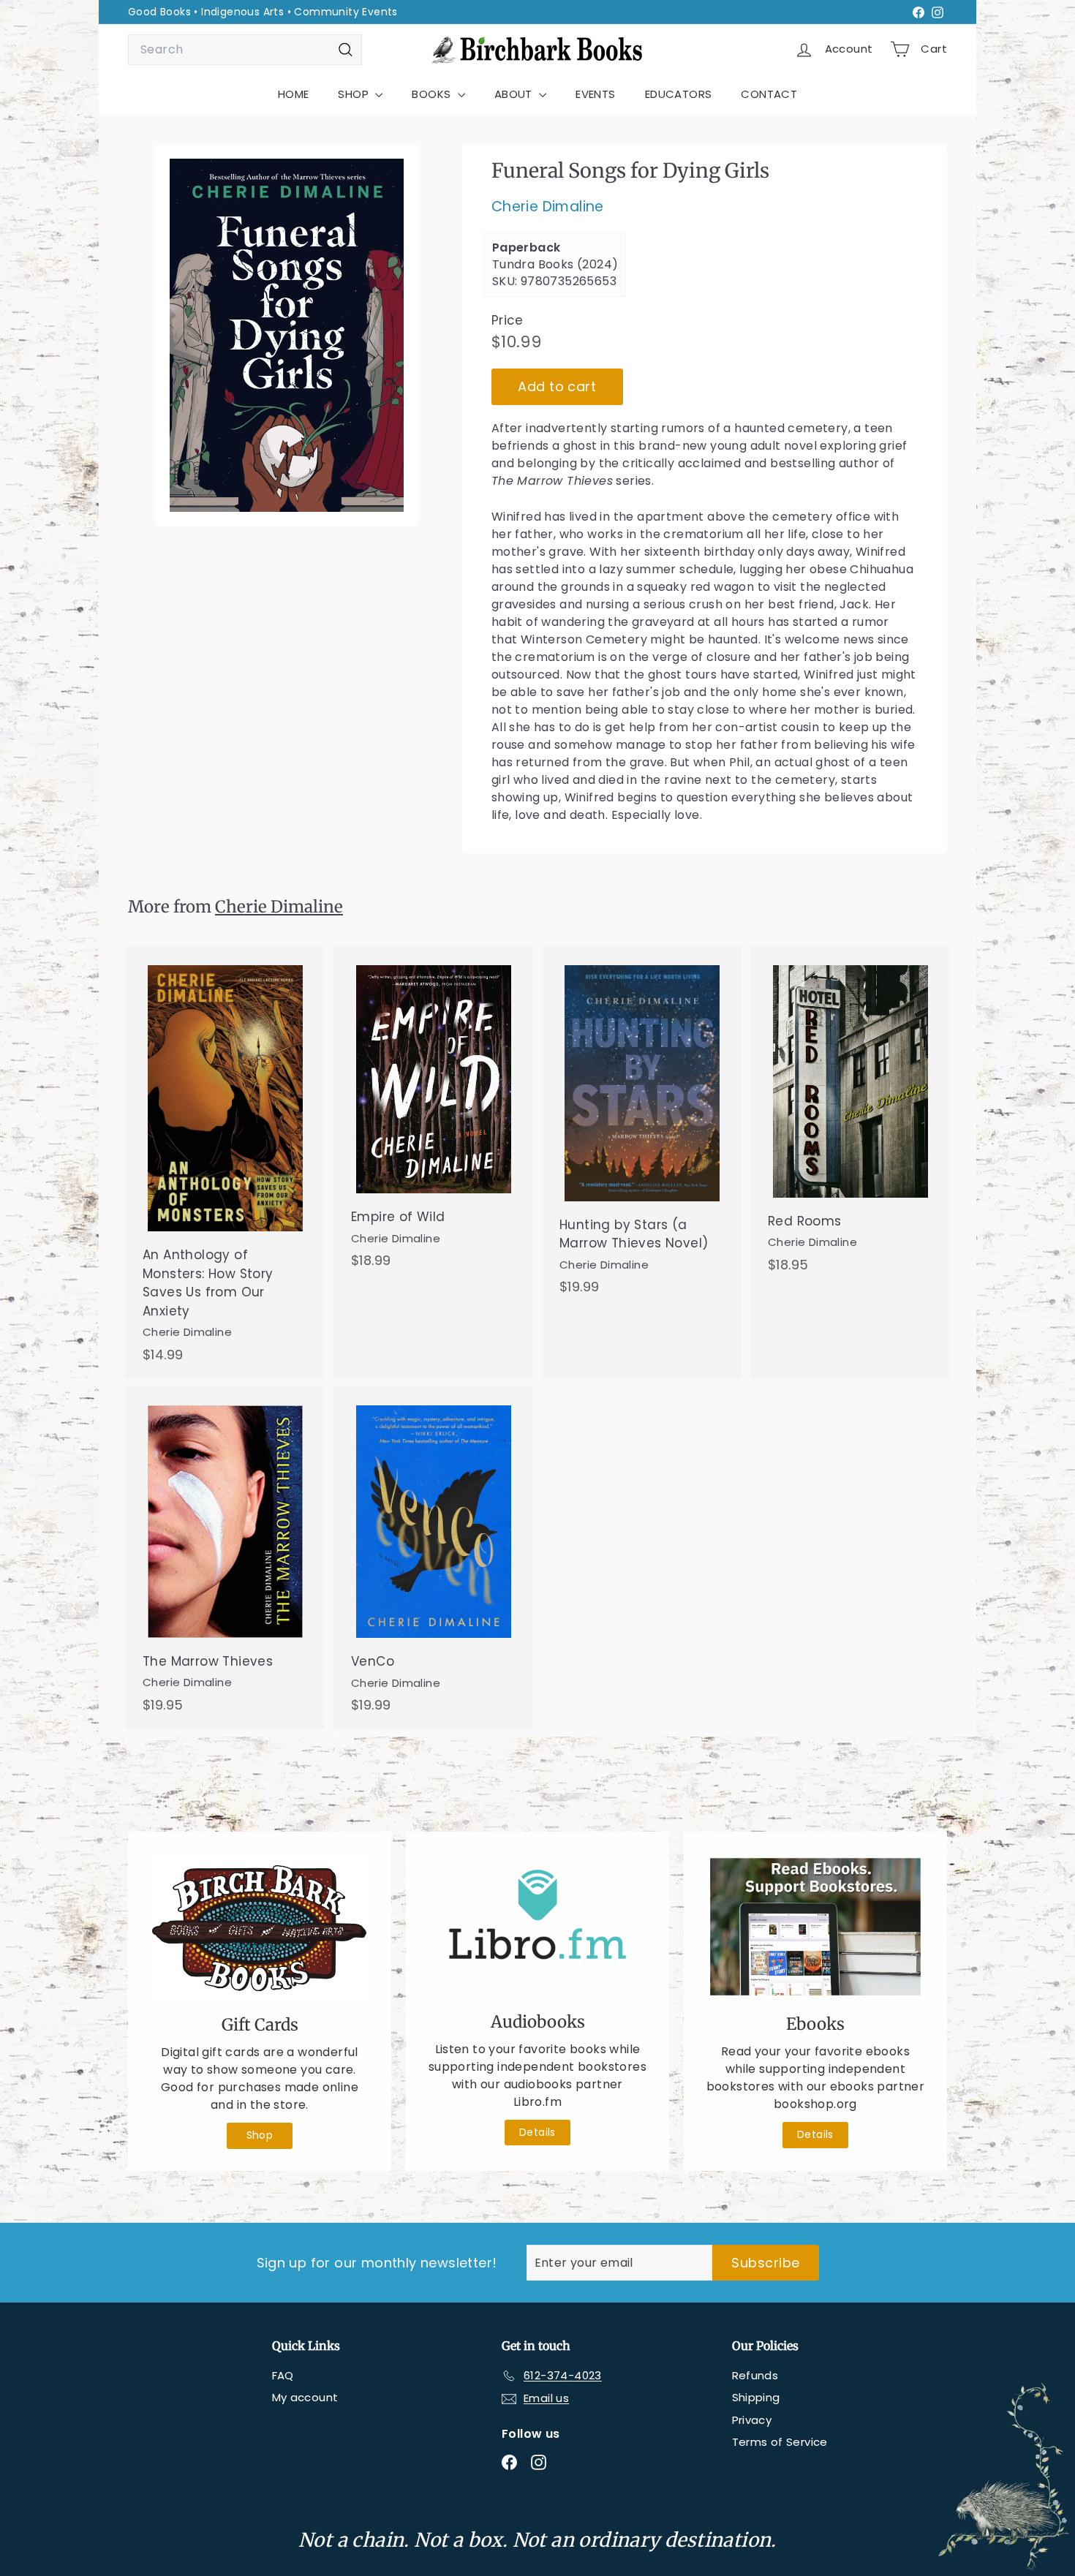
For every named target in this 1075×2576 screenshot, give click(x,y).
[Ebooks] (815, 1927)
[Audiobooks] (537, 1926)
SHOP (355, 94)
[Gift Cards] (260, 1927)
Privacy (752, 2420)
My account (305, 2397)
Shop (260, 2135)
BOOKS (433, 94)
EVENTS (595, 94)
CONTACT (769, 94)
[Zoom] (287, 335)
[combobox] (245, 50)
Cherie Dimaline (548, 207)
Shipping (756, 2397)
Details (537, 2132)
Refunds (755, 2375)
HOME (294, 94)
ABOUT (515, 94)
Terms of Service (780, 2442)
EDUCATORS (679, 94)
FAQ (283, 2375)
